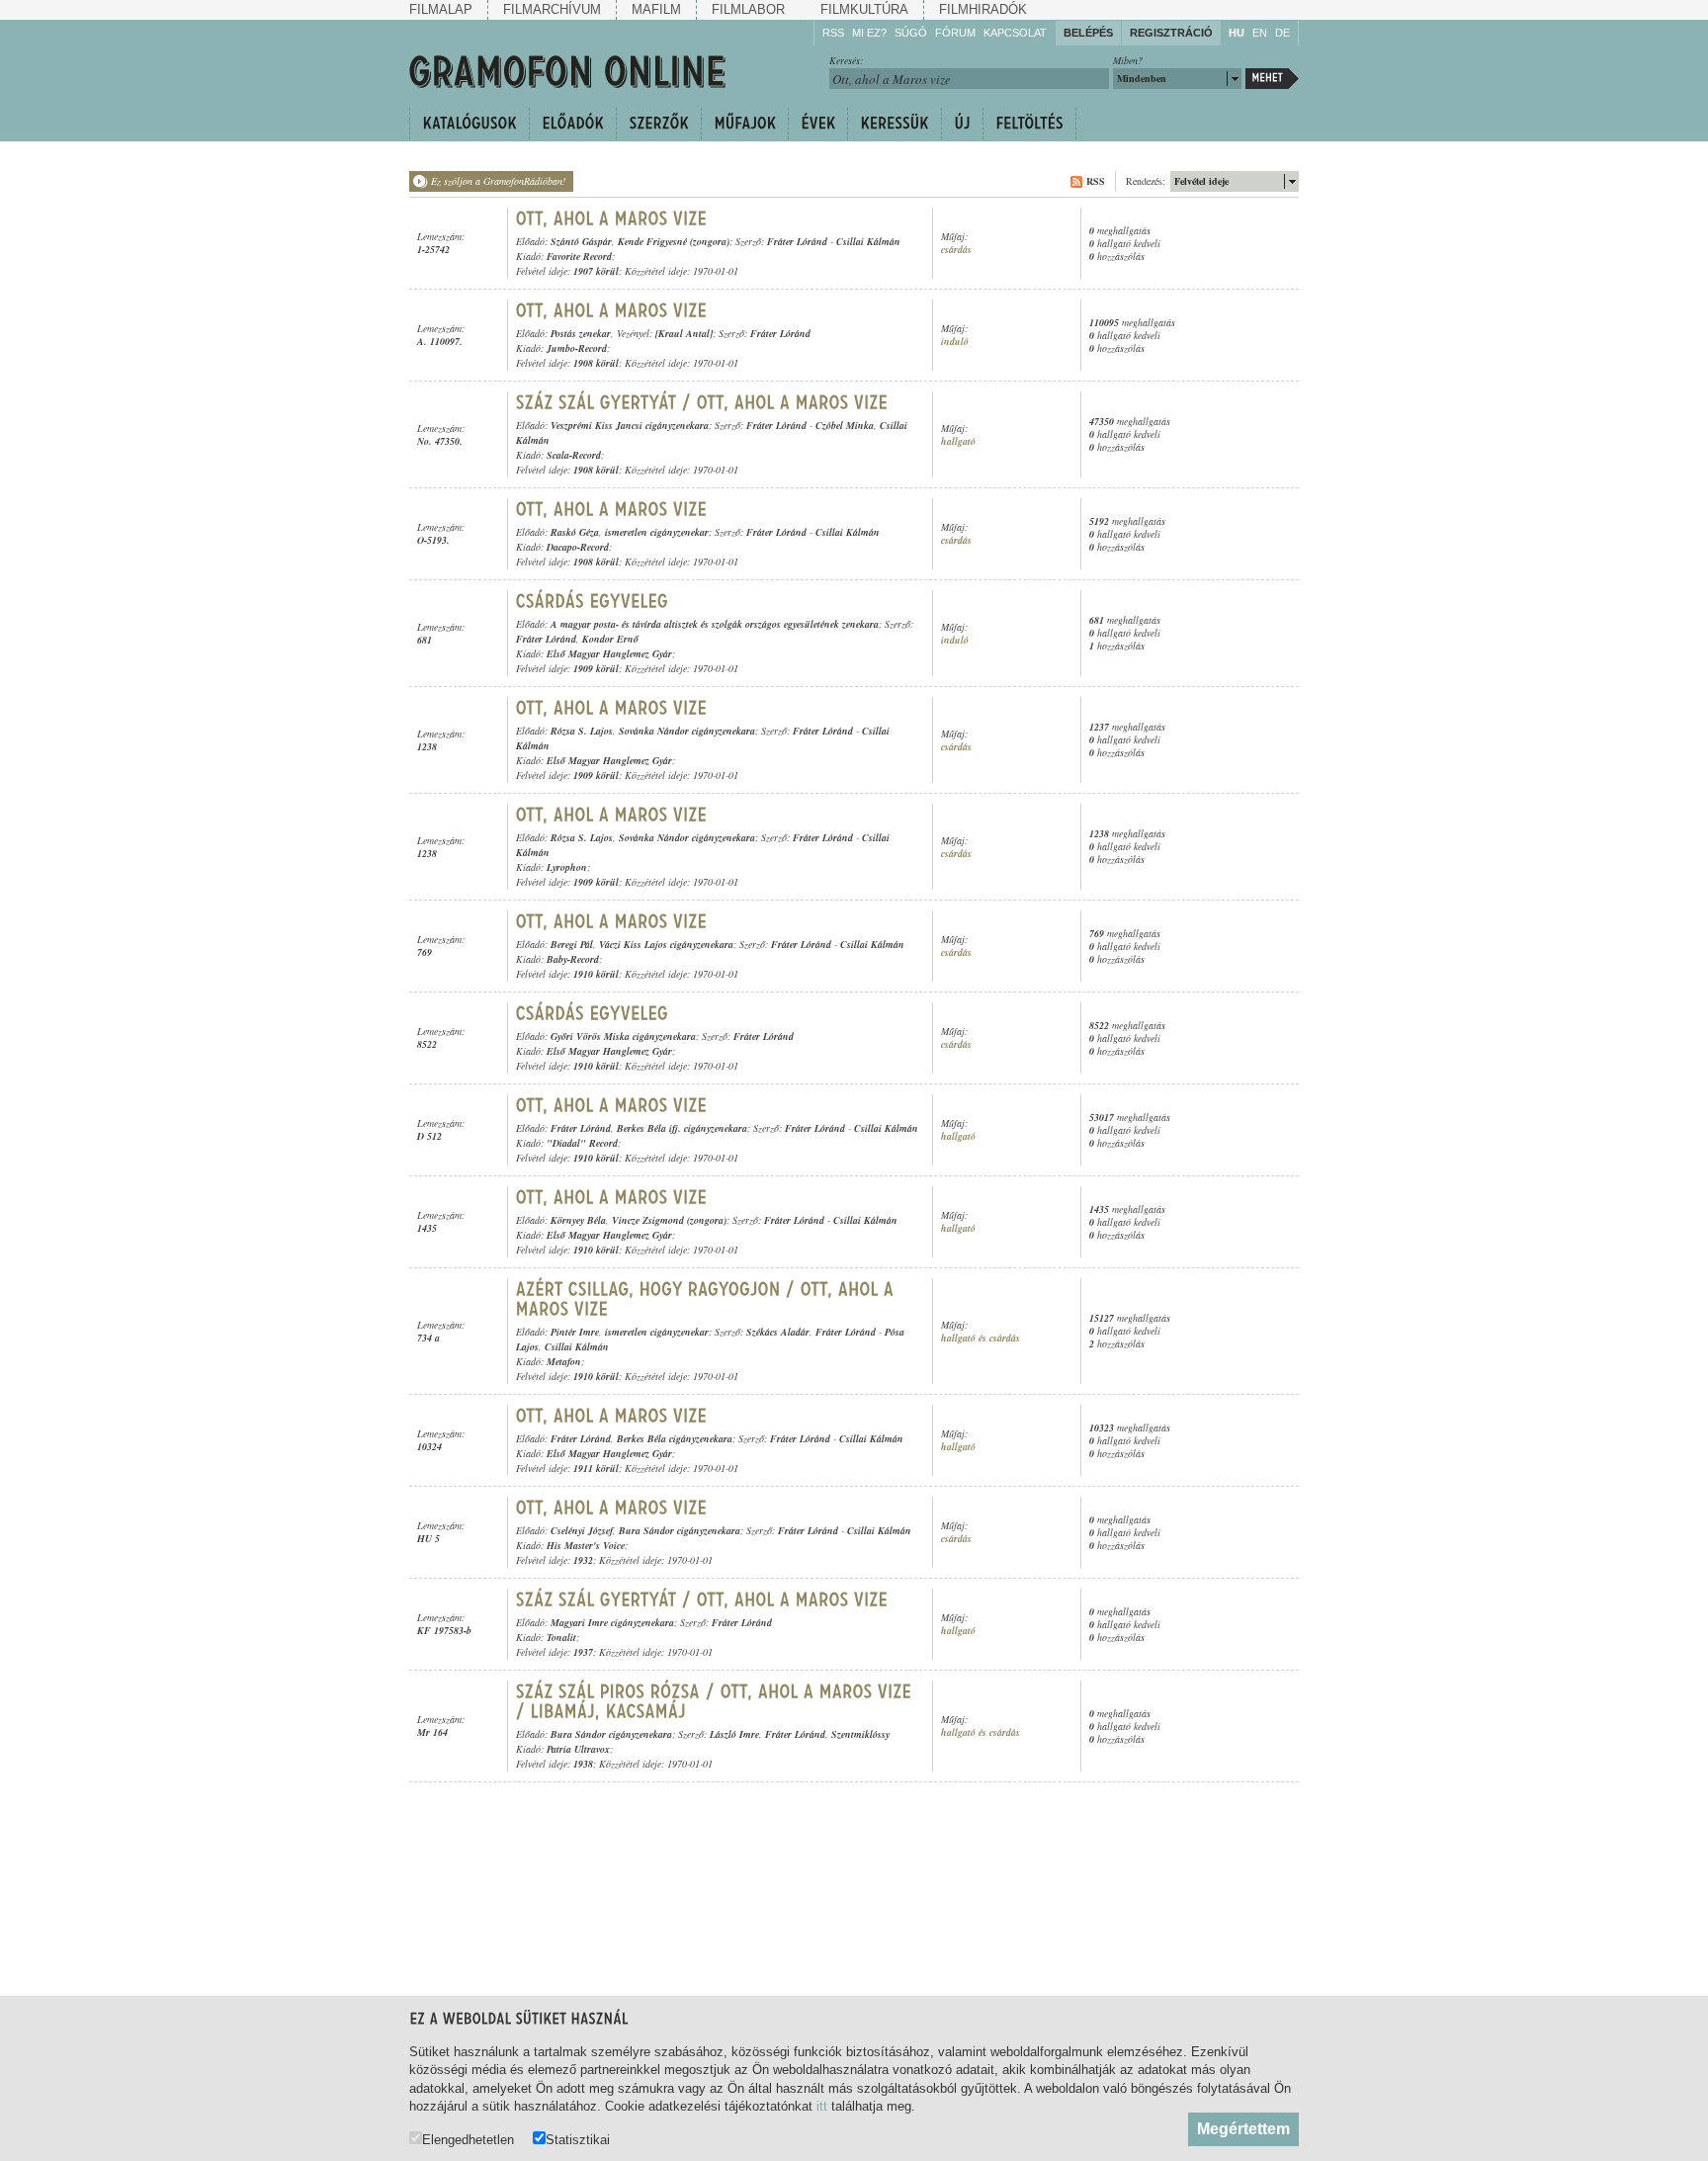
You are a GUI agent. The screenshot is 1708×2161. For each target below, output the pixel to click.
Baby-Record (573, 959)
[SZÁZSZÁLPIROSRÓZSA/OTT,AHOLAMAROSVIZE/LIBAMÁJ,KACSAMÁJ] (717, 1701)
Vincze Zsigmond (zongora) (669, 1220)
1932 (583, 1560)
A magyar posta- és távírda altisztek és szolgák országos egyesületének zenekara (715, 624)
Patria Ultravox (578, 1749)
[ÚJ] (962, 124)
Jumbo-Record (577, 348)
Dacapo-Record (578, 547)
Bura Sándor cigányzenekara (680, 1530)
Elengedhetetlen (468, 2139)
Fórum (955, 33)
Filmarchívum (552, 9)
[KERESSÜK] (894, 124)
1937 (583, 1652)
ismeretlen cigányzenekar (657, 532)
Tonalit (561, 1637)
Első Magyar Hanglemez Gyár (609, 653)
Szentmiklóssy (860, 1734)
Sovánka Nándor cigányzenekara (687, 731)
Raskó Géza (575, 532)
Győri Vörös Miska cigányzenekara (623, 1036)
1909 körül (596, 668)
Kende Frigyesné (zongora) (674, 241)
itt (822, 2106)
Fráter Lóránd (797, 241)
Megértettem (1243, 2129)
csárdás (956, 250)
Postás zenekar (581, 333)
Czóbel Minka (845, 425)
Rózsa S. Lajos (582, 731)
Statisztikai (578, 2139)
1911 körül (596, 1468)
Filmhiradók (983, 9)
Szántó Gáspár (581, 241)
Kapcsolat (1015, 33)
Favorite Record (579, 256)
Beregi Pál (572, 944)
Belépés (1088, 33)
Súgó (911, 33)
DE (1282, 33)
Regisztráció (1171, 33)
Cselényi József (582, 1530)
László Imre (734, 1734)
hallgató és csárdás (981, 1338)
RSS (833, 33)
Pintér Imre (575, 1332)
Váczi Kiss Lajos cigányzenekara (666, 944)
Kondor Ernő (610, 639)
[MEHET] (1272, 79)
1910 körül (596, 974)
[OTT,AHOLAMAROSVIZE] (612, 218)
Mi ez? (869, 33)
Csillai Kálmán (868, 241)
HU (1237, 33)
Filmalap (441, 9)
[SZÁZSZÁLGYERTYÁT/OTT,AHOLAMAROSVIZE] (702, 402)
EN (1260, 33)
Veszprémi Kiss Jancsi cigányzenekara (630, 425)
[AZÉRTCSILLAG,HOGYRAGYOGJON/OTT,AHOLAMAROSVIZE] (708, 1299)
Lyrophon (567, 867)
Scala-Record (574, 455)
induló (955, 342)
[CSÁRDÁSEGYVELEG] (593, 601)
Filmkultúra (864, 9)
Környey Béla (578, 1220)
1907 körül (596, 271)
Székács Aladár (778, 1332)
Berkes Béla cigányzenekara (675, 1438)
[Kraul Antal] (684, 333)
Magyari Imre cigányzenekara (612, 1622)
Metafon (564, 1361)
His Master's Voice (586, 1545)
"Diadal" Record (582, 1143)
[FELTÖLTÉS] (1029, 124)
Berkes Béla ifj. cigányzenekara (682, 1128)
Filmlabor (748, 9)
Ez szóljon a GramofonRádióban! (498, 181)
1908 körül (596, 363)
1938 (583, 1764)
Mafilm (656, 9)
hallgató (958, 441)
